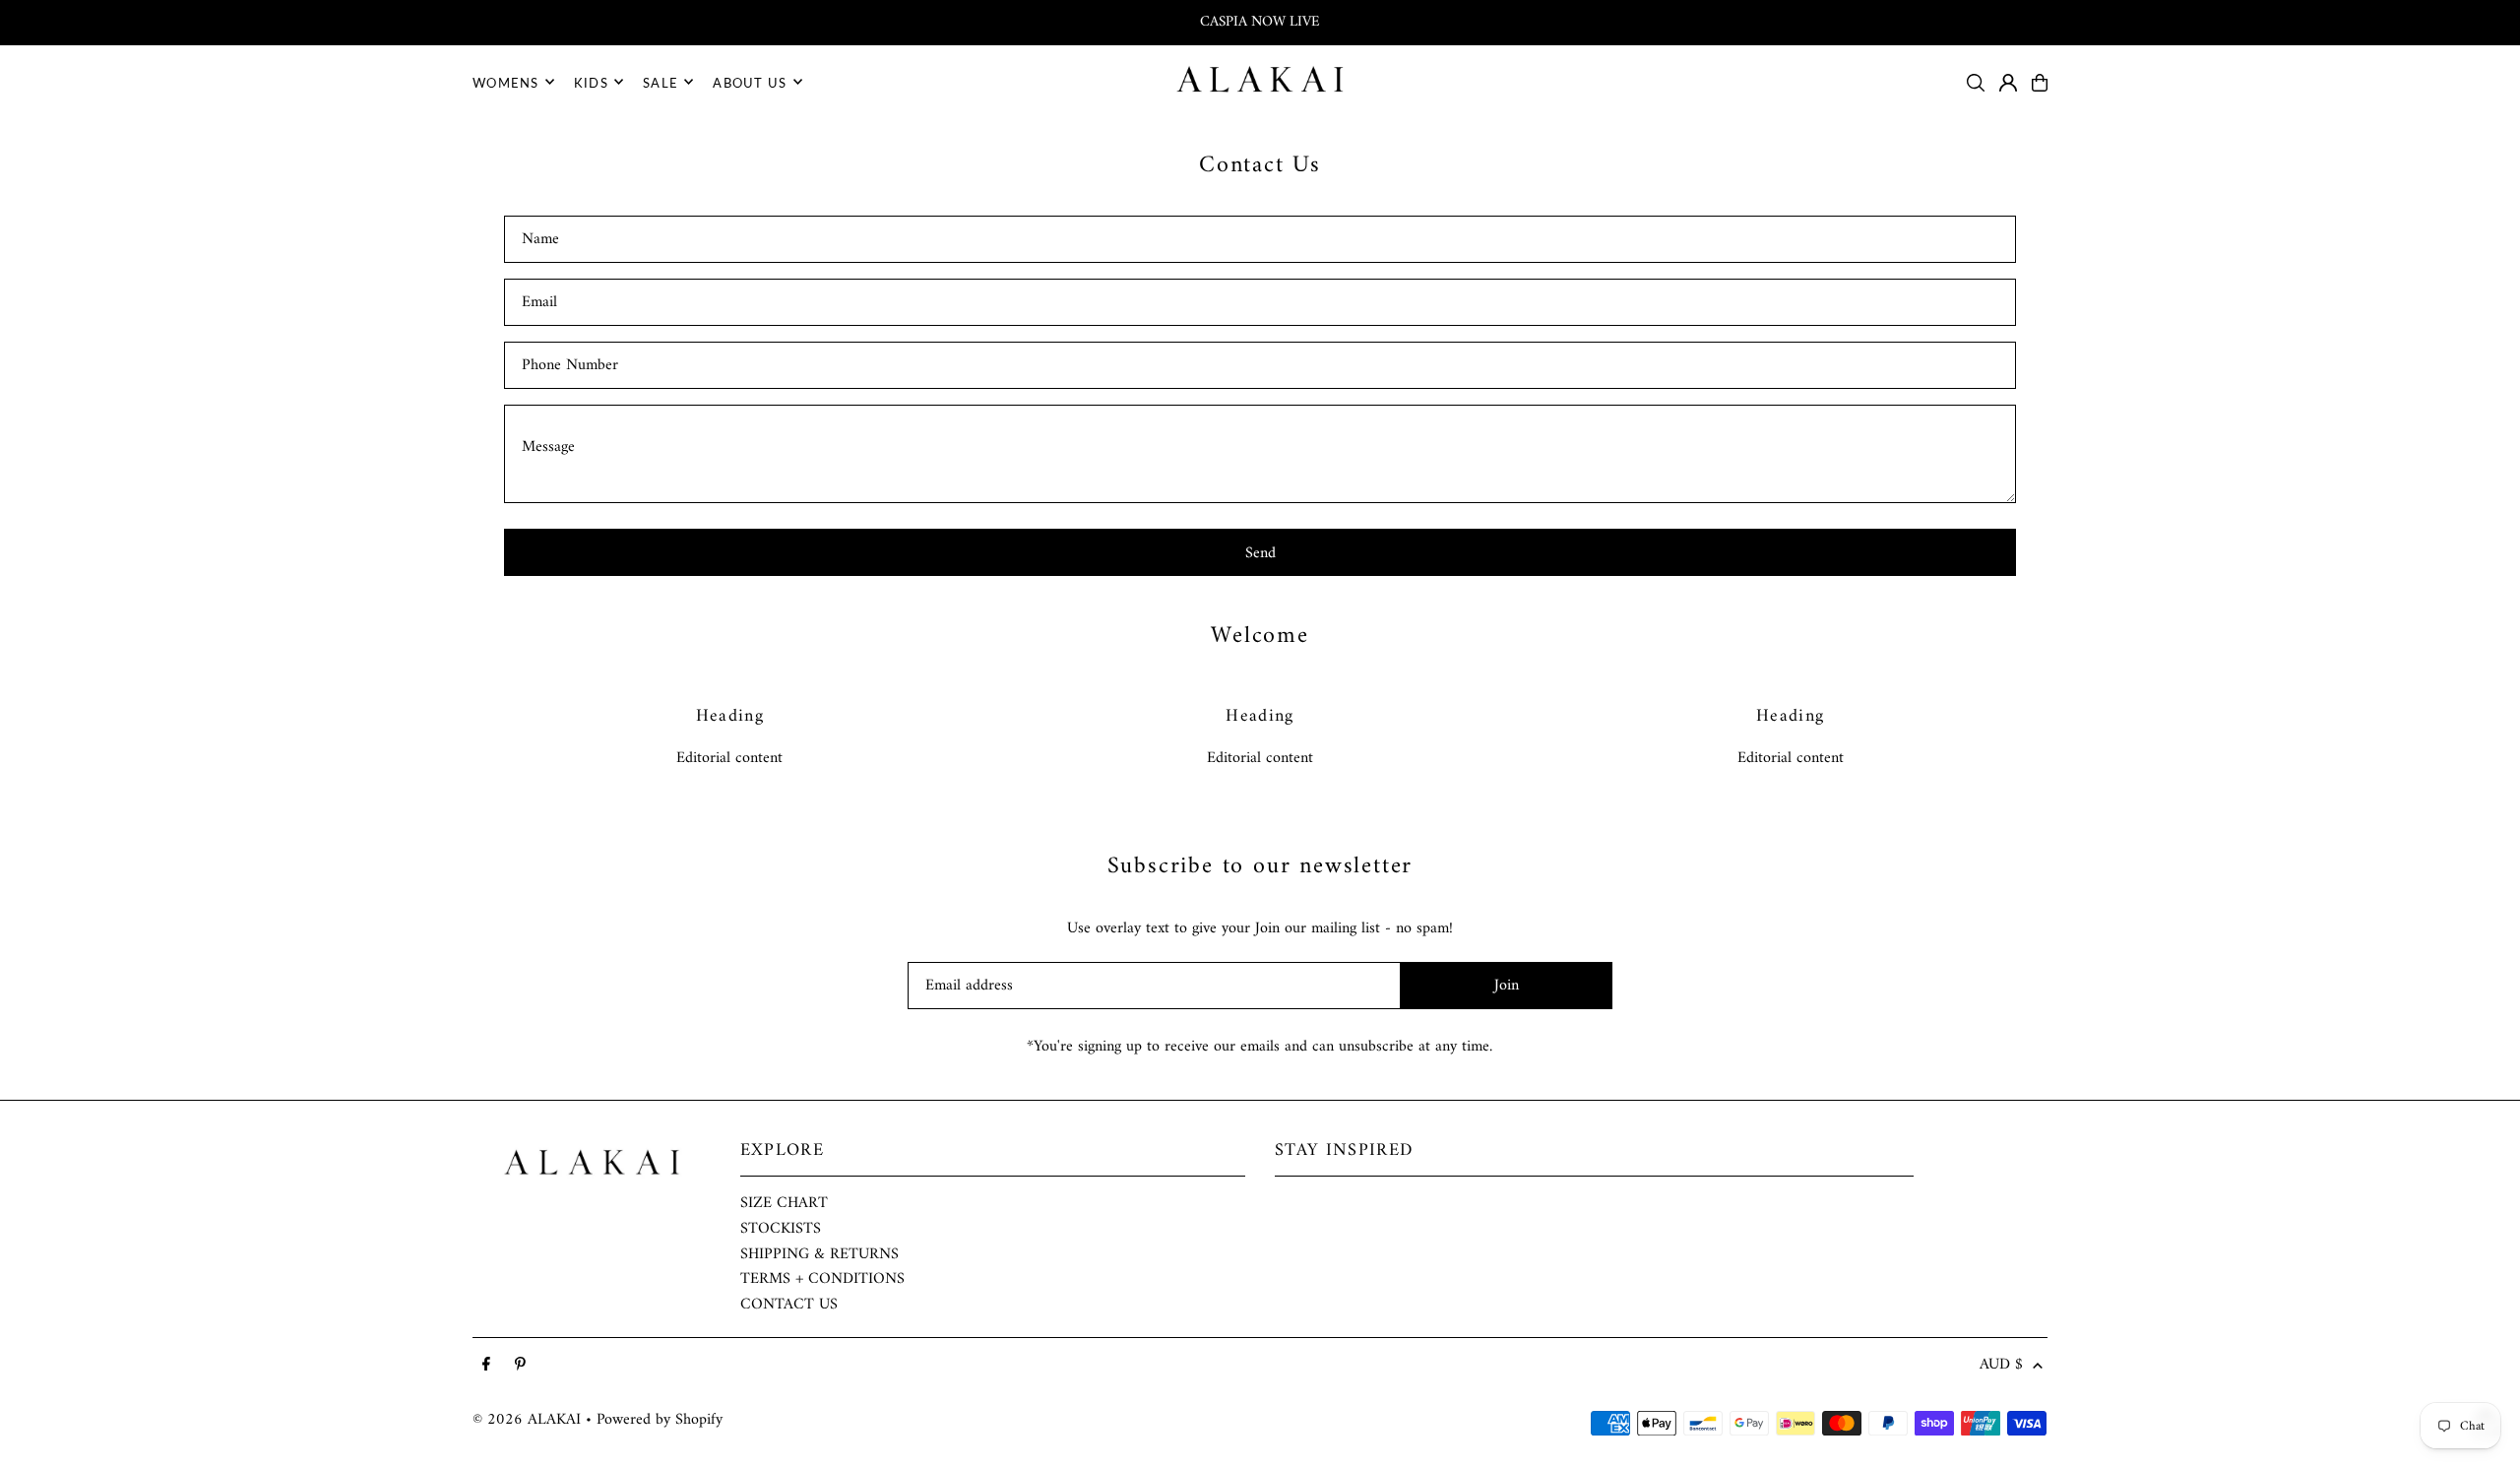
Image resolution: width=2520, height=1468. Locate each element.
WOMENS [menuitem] (506, 82)
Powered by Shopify (660, 1420)
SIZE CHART (784, 1203)
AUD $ (2001, 1366)
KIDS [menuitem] (591, 82)
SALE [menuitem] (661, 82)
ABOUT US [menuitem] (750, 82)
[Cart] (2040, 83)
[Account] (2008, 83)
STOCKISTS (781, 1229)
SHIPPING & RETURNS (819, 1254)
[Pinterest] (520, 1366)
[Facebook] (486, 1366)
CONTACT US (789, 1305)
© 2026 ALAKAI (527, 1420)
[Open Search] (1976, 83)
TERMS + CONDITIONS (822, 1279)
